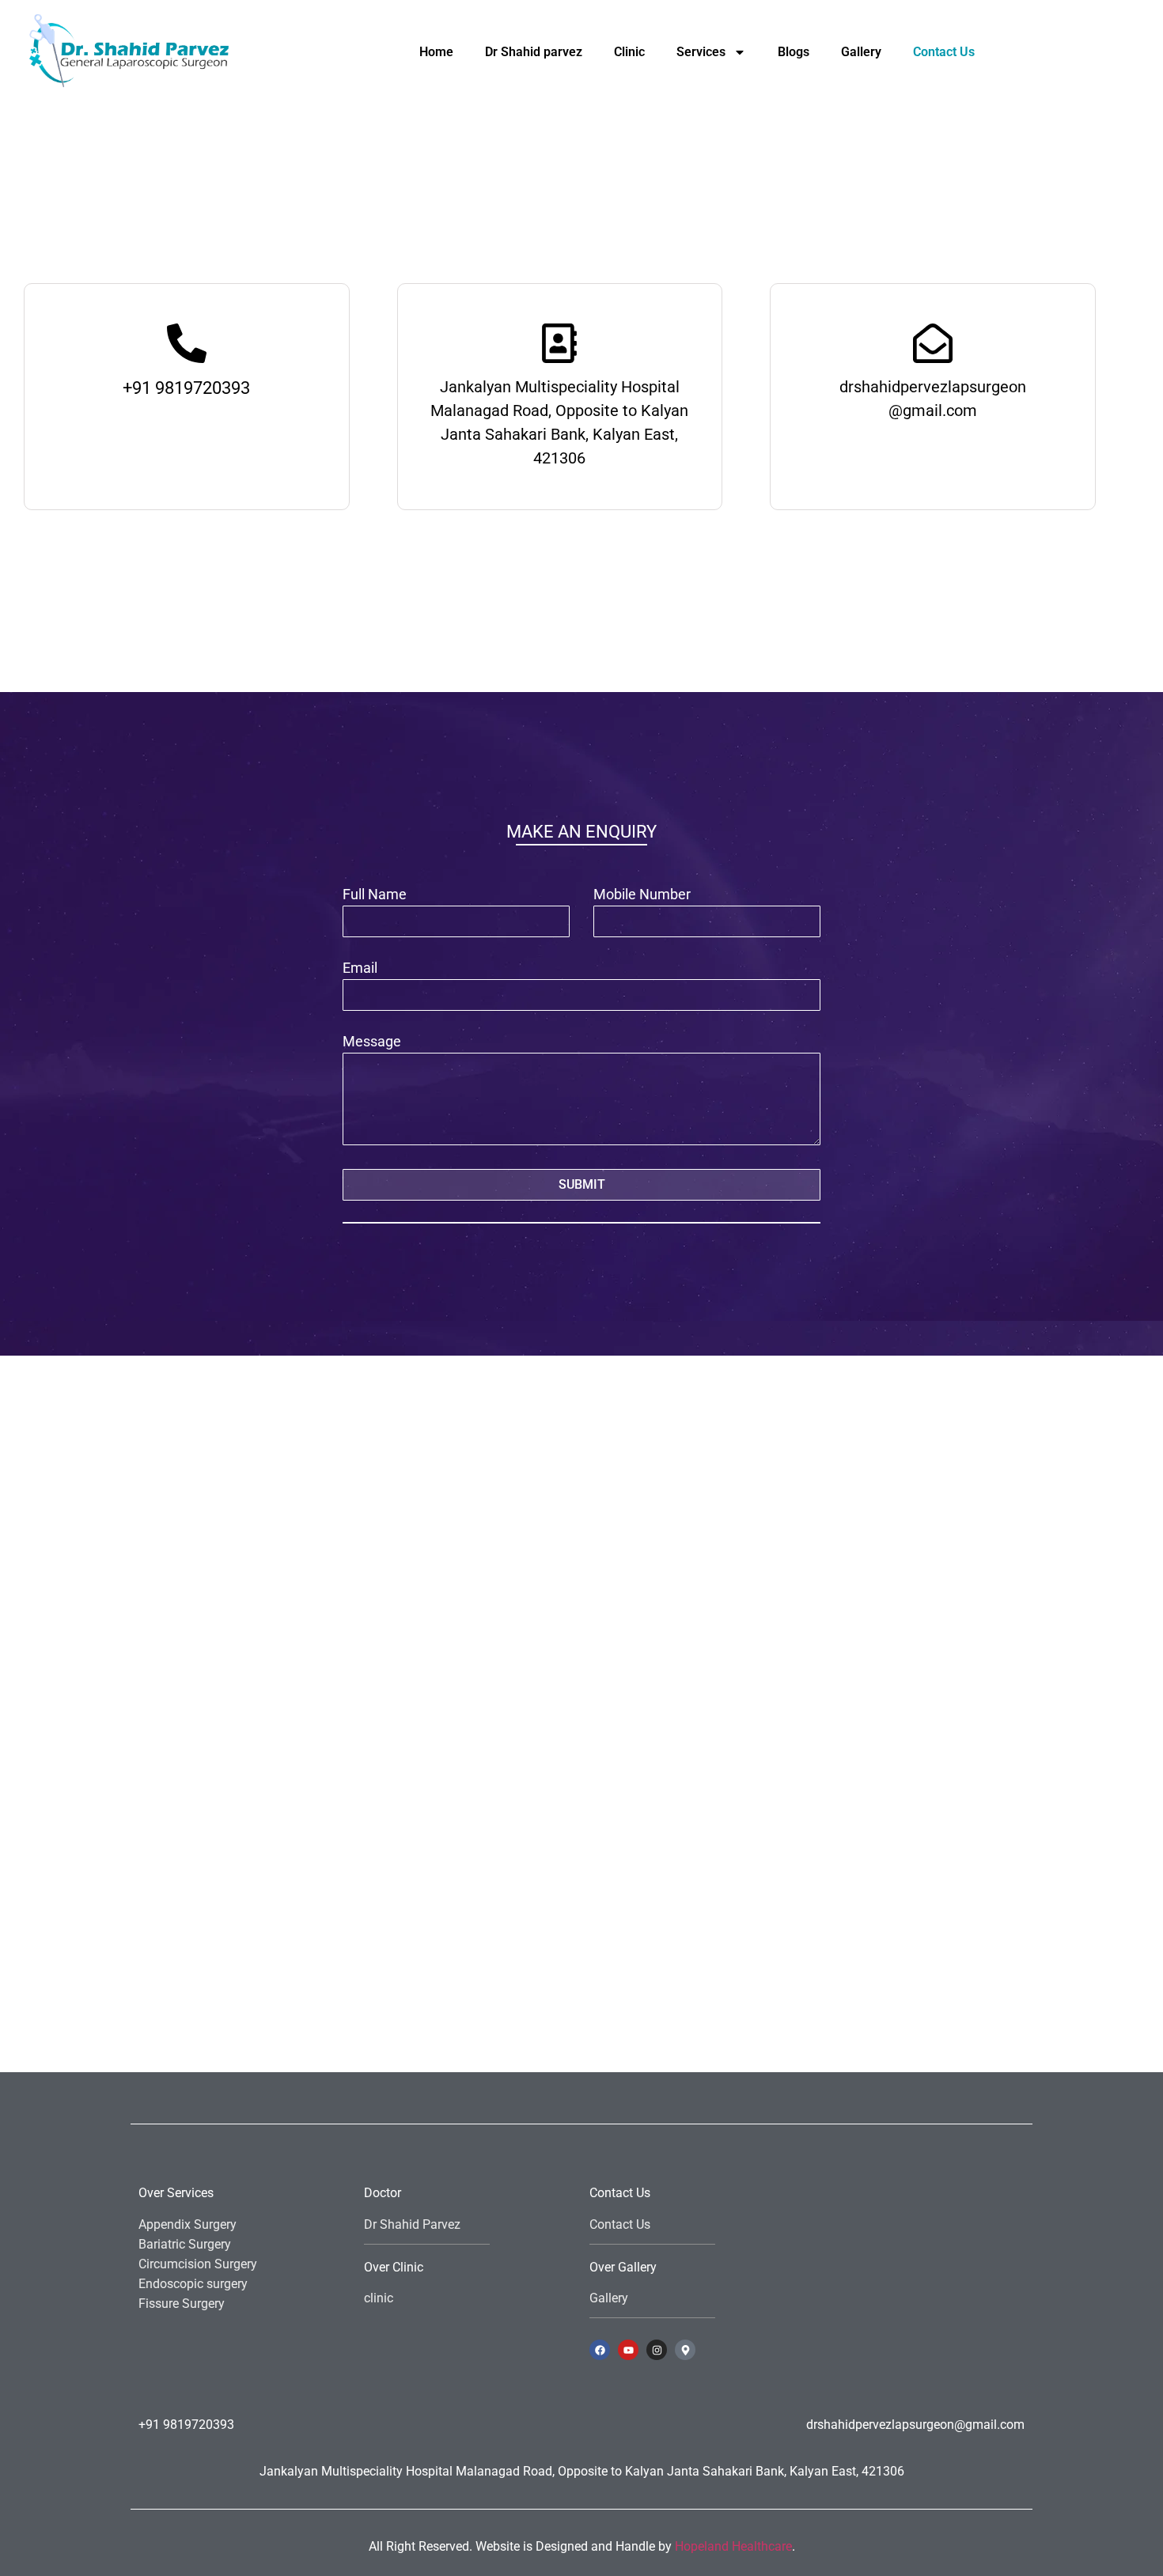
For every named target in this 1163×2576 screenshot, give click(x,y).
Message (372, 1042)
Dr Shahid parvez (534, 52)
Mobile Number (642, 895)
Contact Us (944, 52)
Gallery (861, 52)
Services (701, 52)
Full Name (375, 895)
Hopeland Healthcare (733, 2546)
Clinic (629, 52)
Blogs (794, 52)
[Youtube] (628, 2350)
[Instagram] (657, 2350)
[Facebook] (600, 2350)
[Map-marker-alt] (685, 2350)
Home (436, 52)
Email (360, 968)
